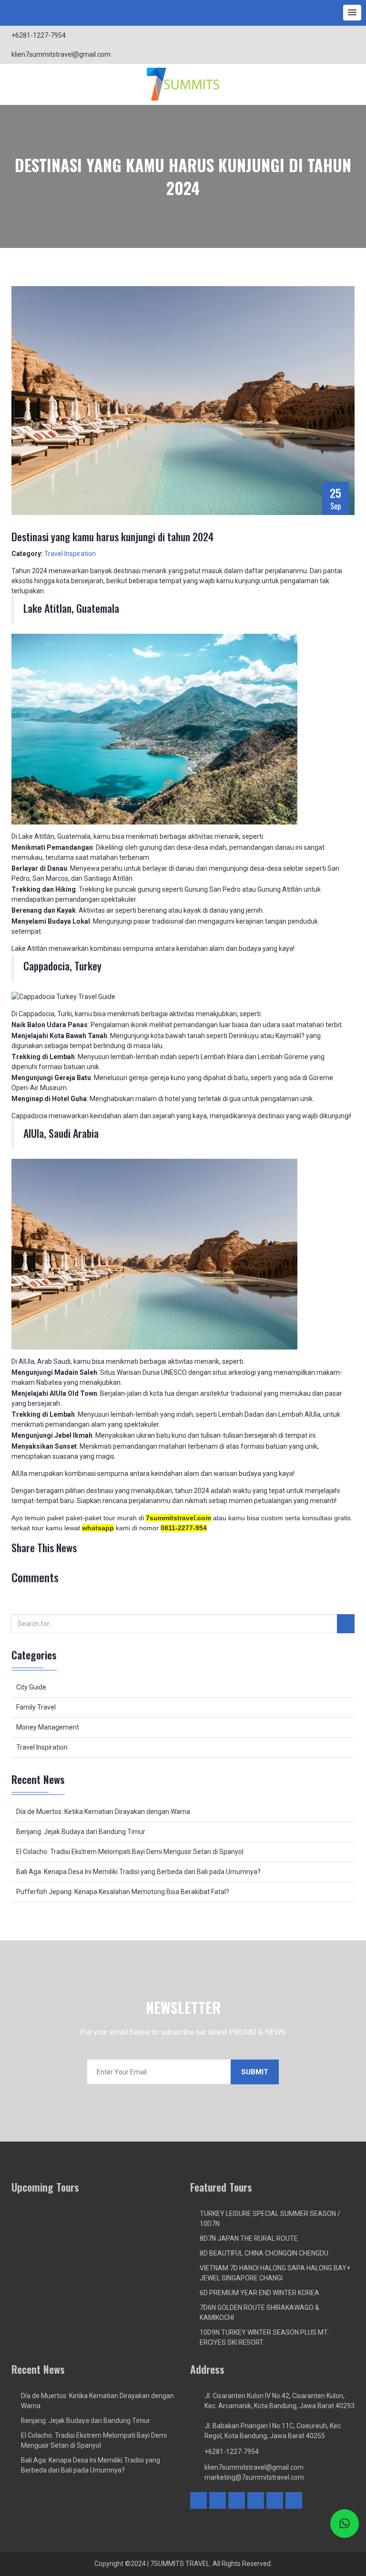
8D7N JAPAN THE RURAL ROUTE (249, 2238)
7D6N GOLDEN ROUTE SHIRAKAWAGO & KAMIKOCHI (259, 2313)
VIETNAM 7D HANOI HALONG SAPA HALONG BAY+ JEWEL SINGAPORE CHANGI (275, 2273)
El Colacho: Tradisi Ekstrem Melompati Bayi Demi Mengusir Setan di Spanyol (130, 1852)
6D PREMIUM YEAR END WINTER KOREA (259, 2293)
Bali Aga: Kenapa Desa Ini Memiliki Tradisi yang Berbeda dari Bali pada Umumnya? (138, 1872)
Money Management (48, 1727)
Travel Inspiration (70, 554)
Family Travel (36, 1707)
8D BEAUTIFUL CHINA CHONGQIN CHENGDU (264, 2253)
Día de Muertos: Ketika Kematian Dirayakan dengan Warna (103, 1812)
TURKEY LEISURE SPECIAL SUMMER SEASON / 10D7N (270, 2219)
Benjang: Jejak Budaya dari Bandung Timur (81, 1832)
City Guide (31, 1687)
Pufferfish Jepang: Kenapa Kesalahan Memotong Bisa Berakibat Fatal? (123, 1892)
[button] (352, 13)
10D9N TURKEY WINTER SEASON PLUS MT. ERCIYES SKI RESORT (264, 2337)
